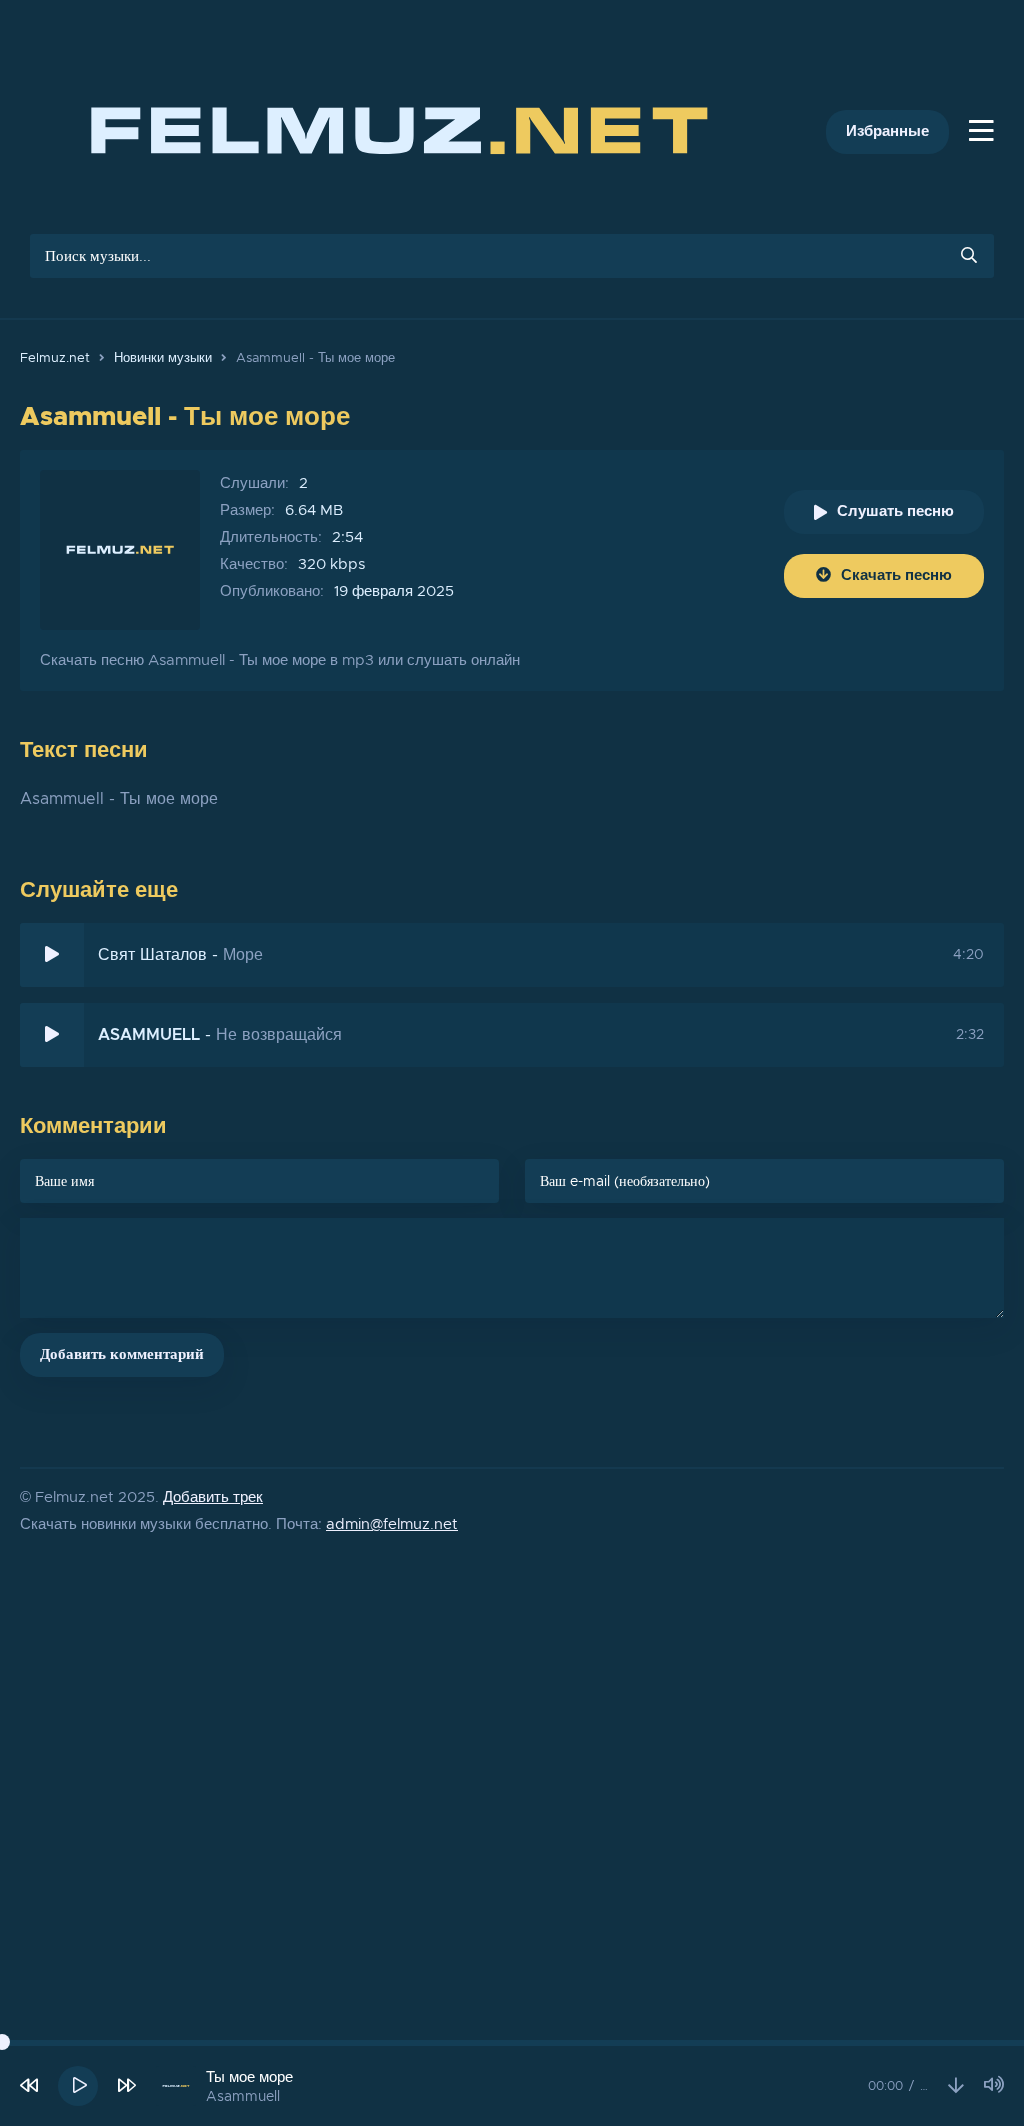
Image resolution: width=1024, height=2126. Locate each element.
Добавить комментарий (122, 1354)
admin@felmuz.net (392, 1524)
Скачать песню (896, 575)
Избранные (887, 131)
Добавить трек (213, 1497)
